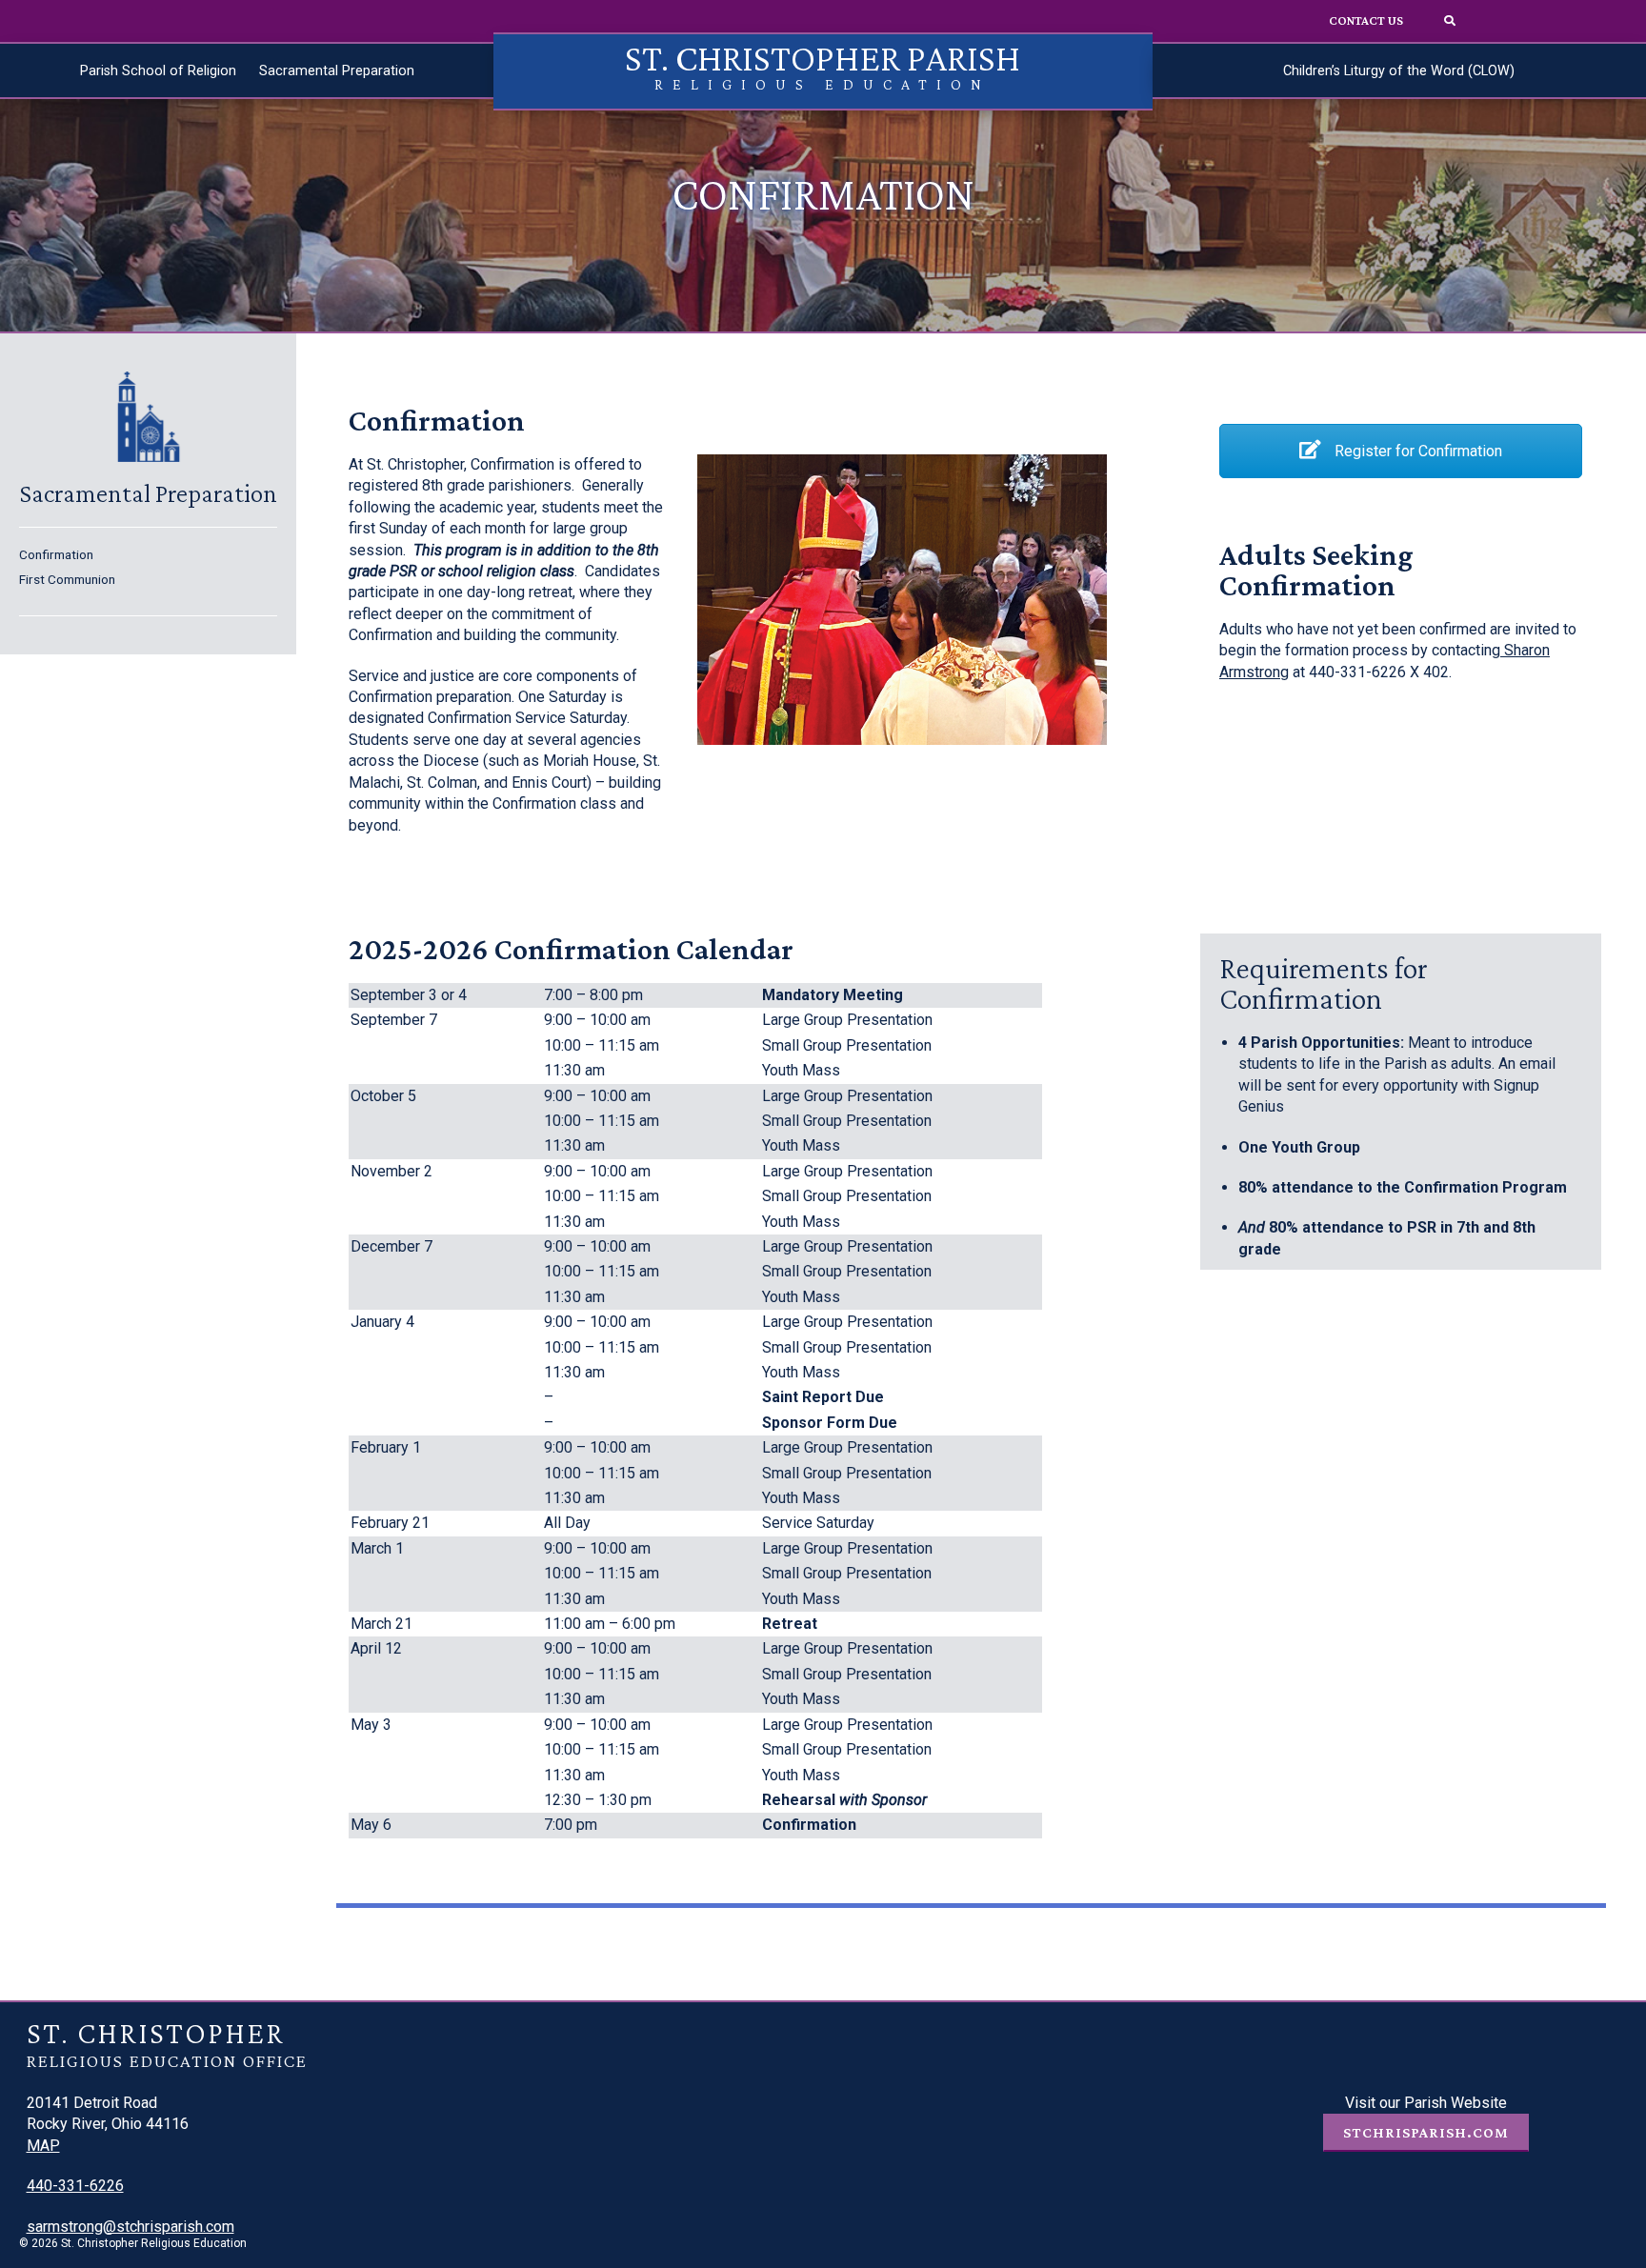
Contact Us (1366, 20)
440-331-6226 (75, 2186)
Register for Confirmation (1416, 451)
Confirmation (56, 554)
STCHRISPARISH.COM (1426, 2132)
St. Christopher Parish (823, 64)
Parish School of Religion (158, 71)
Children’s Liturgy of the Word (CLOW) (1399, 71)
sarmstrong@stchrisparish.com (130, 2227)
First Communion (67, 579)
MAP (43, 2146)
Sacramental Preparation (337, 71)
